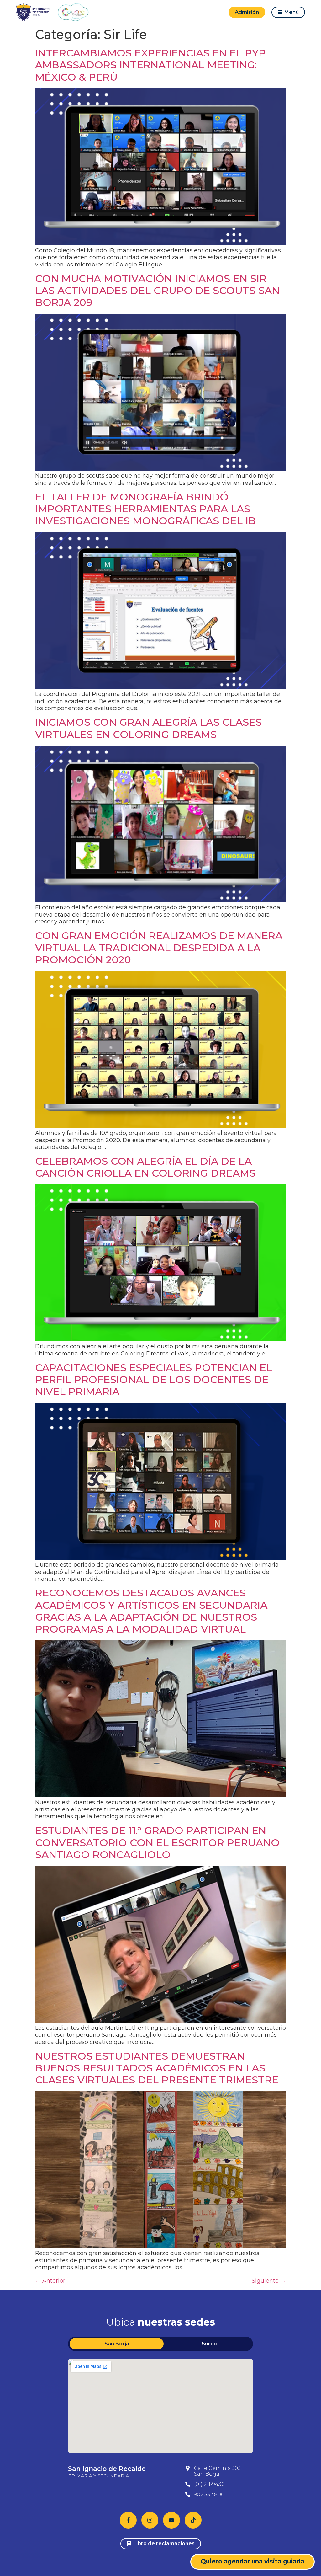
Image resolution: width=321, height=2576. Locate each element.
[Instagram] (150, 2520)
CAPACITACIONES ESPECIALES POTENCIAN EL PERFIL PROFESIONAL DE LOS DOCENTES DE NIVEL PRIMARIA (154, 1380)
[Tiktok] (193, 2520)
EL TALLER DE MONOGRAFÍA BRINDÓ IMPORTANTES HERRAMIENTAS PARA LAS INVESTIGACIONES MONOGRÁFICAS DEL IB (145, 509)
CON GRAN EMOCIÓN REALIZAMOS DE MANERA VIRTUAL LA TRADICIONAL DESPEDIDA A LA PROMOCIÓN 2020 (159, 948)
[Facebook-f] (128, 2520)
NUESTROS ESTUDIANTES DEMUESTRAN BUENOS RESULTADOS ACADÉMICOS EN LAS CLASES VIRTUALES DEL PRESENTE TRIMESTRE (157, 2068)
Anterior (50, 2281)
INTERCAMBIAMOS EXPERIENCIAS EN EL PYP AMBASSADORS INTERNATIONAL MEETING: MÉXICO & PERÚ (150, 65)
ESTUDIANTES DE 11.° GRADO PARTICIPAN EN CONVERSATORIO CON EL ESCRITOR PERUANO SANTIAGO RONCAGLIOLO (157, 1842)
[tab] (117, 2344)
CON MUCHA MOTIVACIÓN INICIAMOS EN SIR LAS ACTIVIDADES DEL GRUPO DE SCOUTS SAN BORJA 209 (157, 291)
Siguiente (269, 2281)
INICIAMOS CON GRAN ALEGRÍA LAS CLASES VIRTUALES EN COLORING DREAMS (148, 728)
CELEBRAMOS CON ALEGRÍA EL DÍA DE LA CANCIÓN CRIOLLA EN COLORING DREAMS (145, 1167)
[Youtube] (171, 2520)
